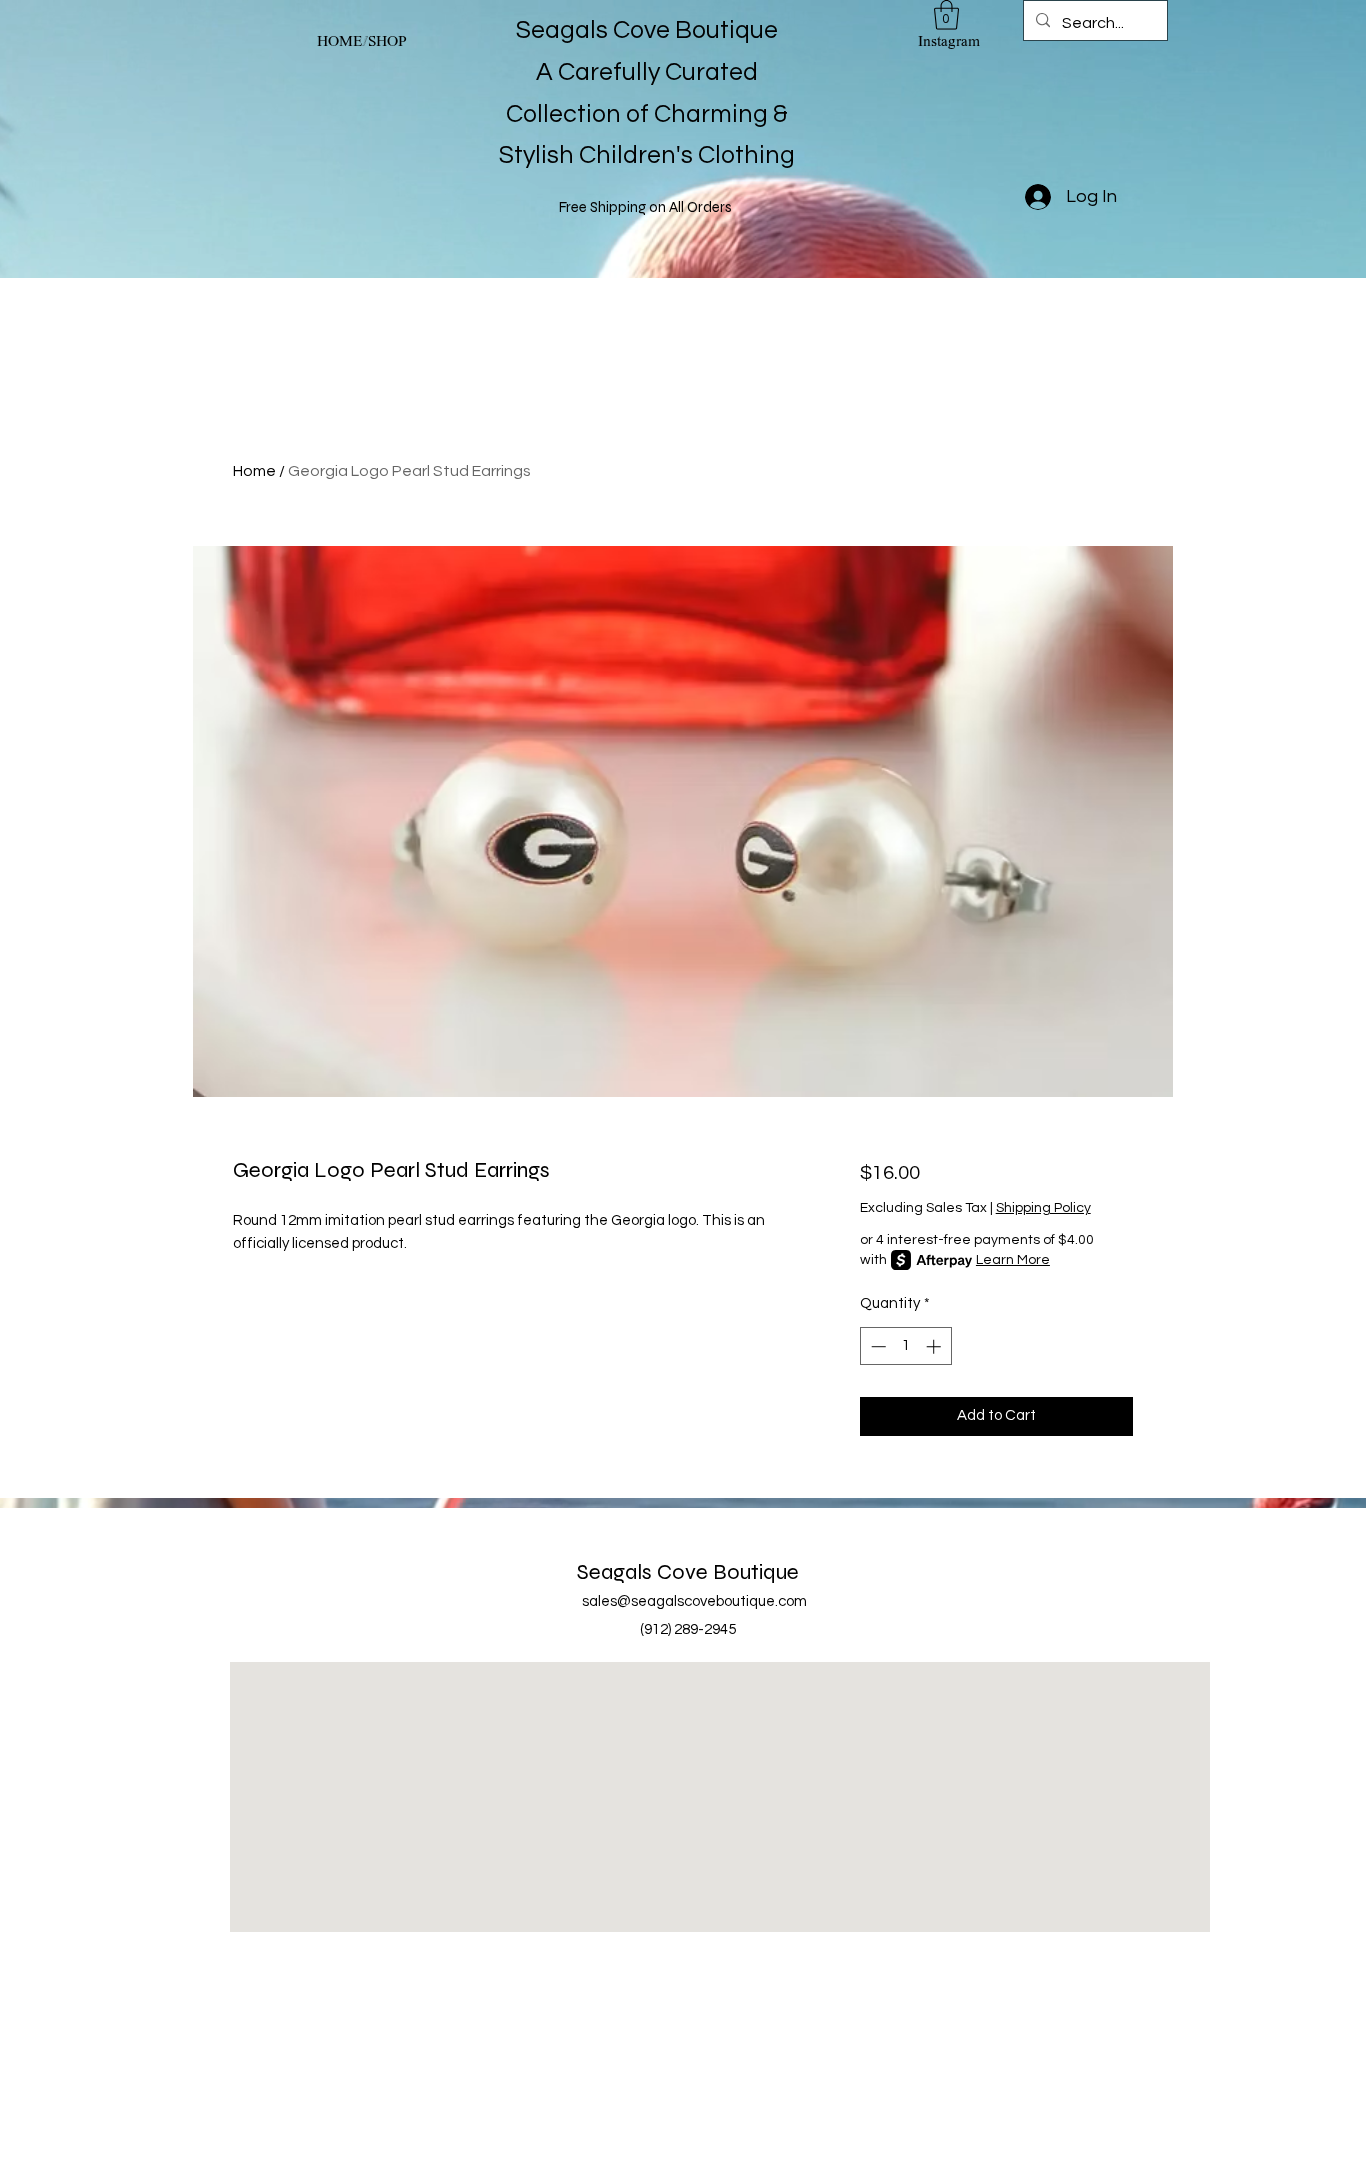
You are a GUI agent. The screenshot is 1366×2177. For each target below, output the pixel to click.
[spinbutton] (905, 1346)
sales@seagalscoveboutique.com (694, 1601)
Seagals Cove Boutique (688, 1572)
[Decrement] (876, 1346)
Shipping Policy (1043, 1208)
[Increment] (935, 1346)
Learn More (1013, 1260)
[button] (946, 15)
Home (254, 471)
